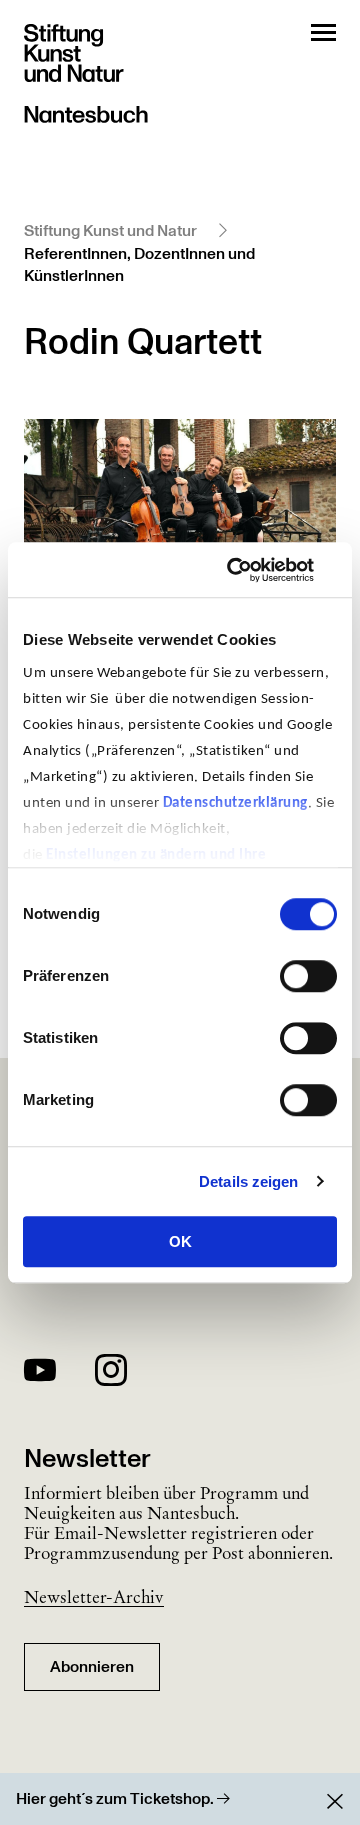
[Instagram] (111, 1373)
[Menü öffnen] (323, 32)
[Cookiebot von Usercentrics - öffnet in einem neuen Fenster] (254, 570)
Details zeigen (248, 1181)
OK (180, 1241)
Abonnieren (92, 1667)
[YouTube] (40, 1373)
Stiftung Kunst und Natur (110, 231)
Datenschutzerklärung (235, 803)
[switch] (308, 976)
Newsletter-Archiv (94, 1597)
